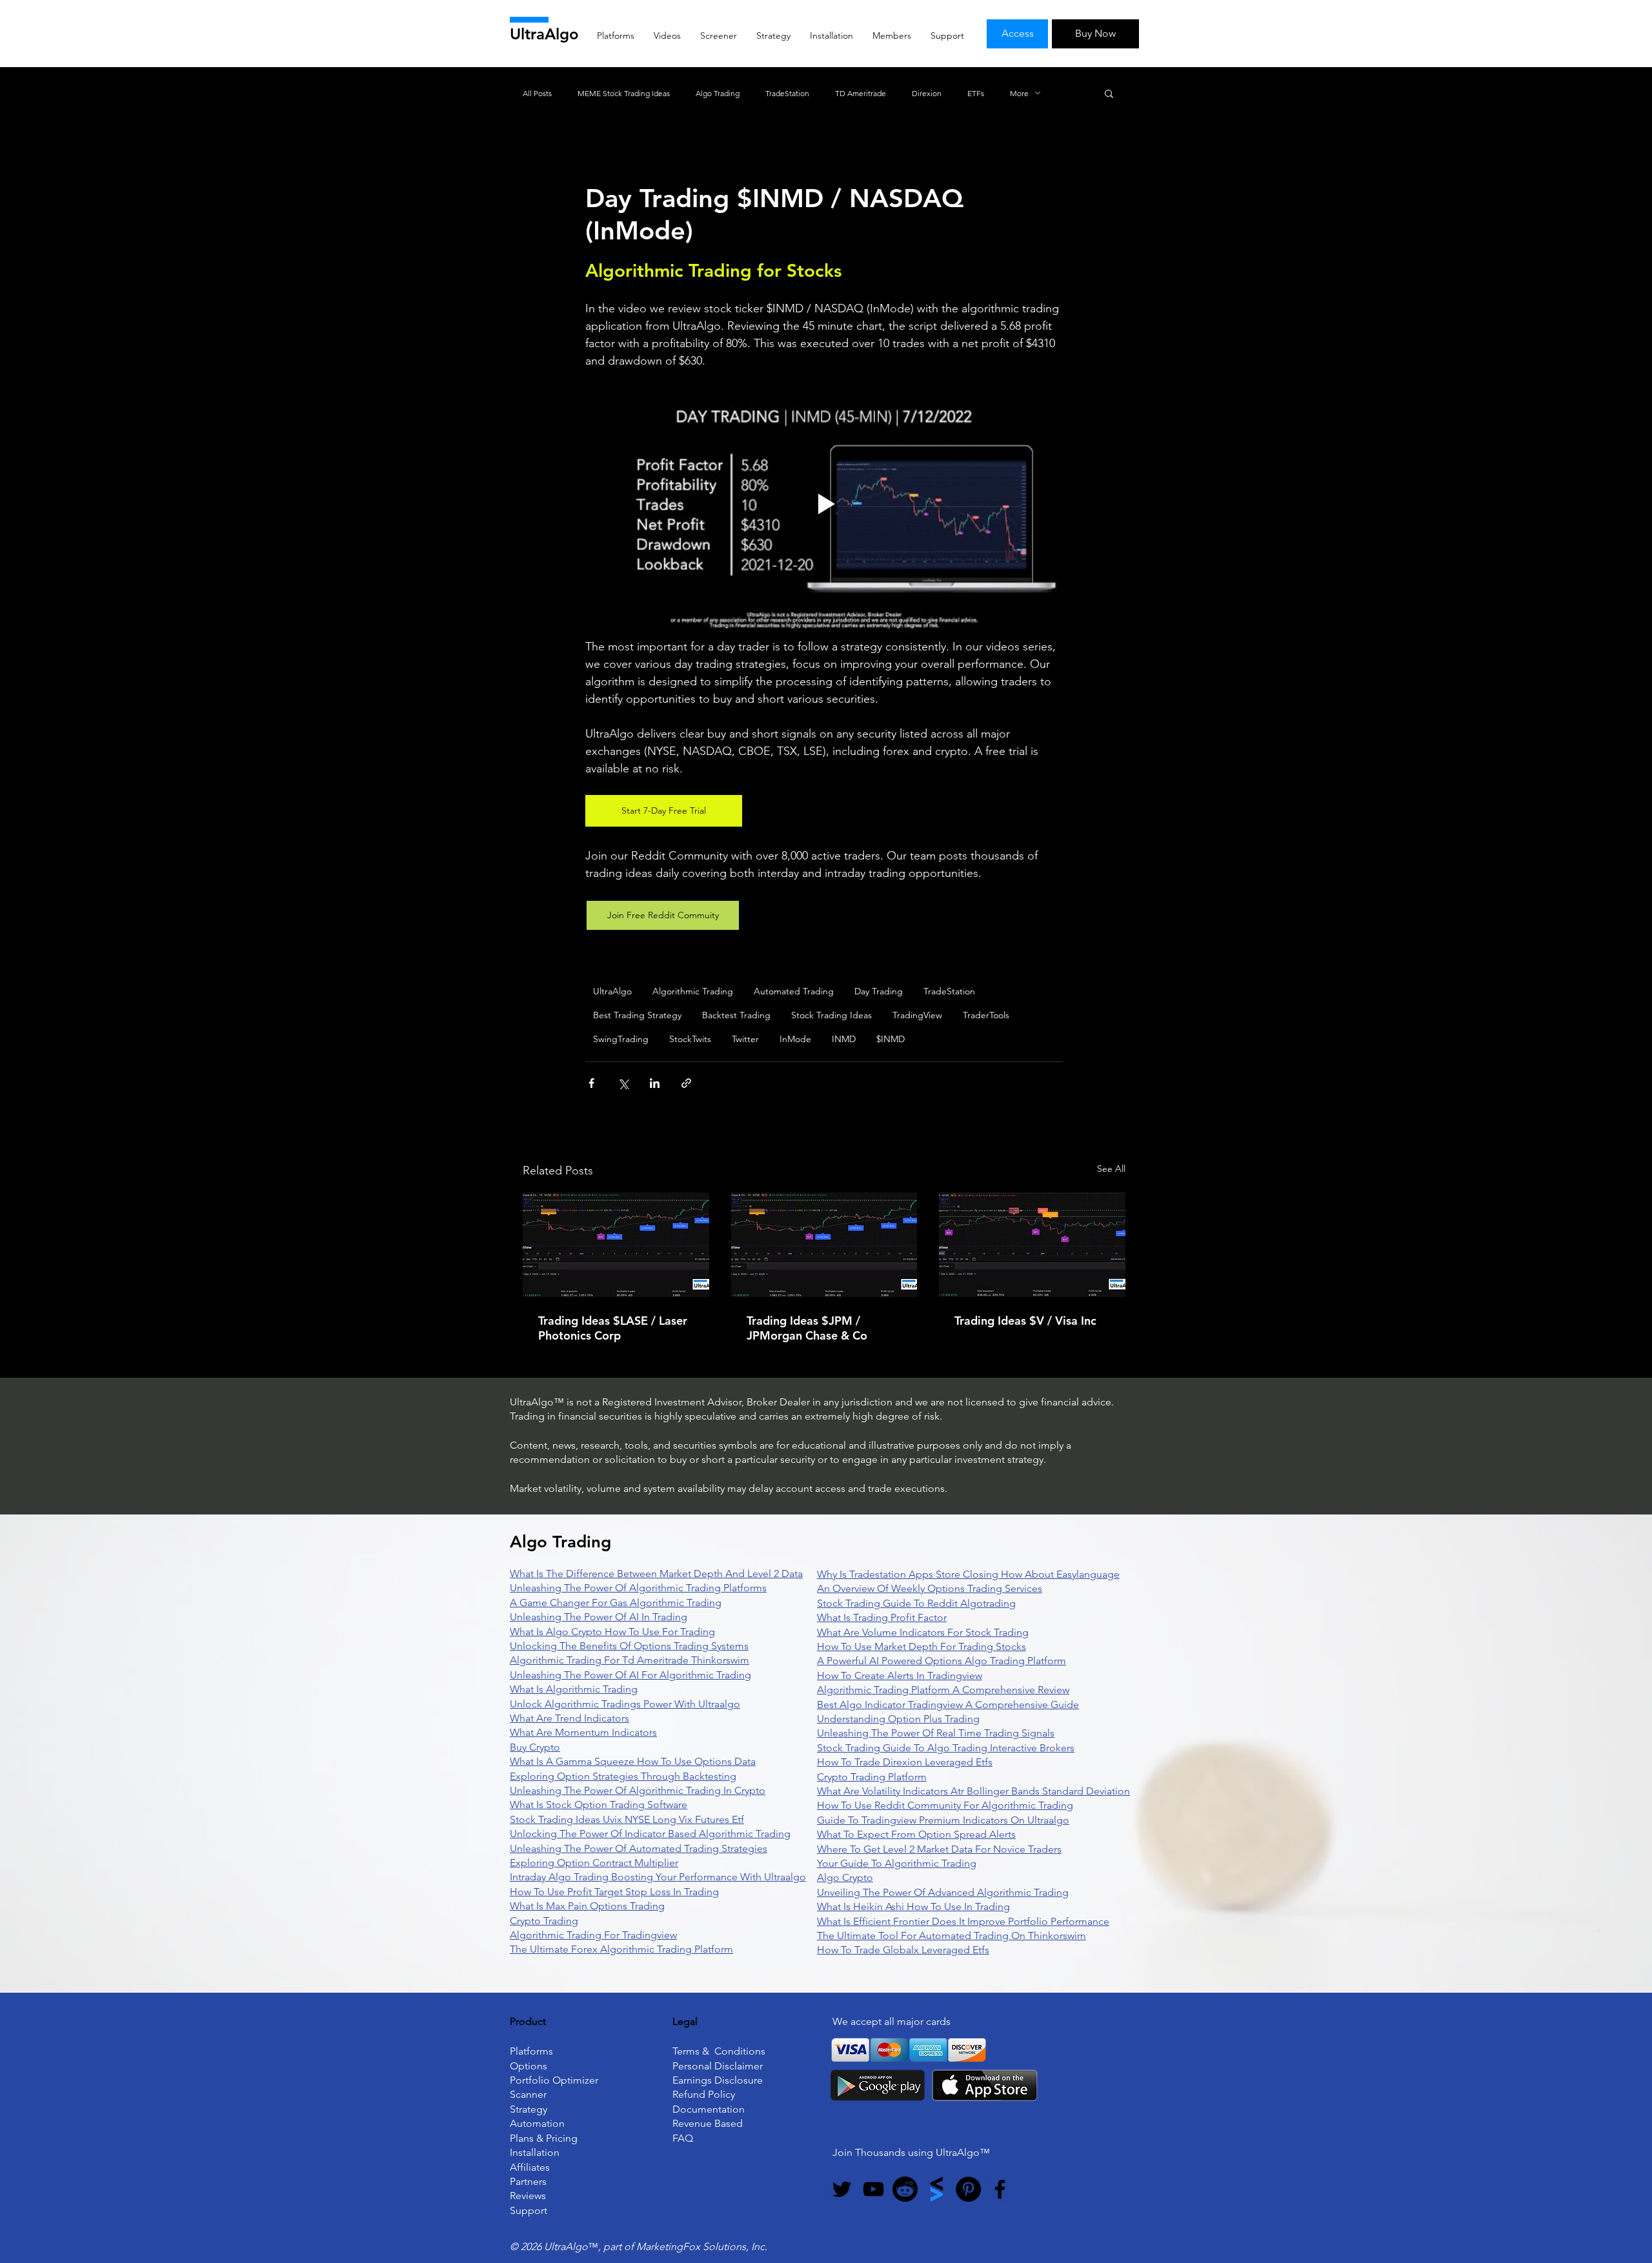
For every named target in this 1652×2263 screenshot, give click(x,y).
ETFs (976, 93)
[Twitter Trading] (842, 2189)
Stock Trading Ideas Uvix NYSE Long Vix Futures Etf (627, 1819)
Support (529, 2210)
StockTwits (690, 1039)
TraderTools (986, 1015)
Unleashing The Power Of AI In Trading (599, 1617)
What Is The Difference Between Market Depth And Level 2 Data (656, 1574)
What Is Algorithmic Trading (574, 1689)
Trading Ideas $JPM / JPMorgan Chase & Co (807, 1328)
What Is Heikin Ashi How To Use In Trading (913, 1906)
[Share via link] (686, 1083)
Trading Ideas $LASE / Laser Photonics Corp (613, 1328)
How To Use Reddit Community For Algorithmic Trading (945, 1805)
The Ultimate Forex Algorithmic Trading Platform (621, 1949)
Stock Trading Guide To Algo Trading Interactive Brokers (946, 1748)
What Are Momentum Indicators (583, 1732)
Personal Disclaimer (718, 2066)
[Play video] (824, 504)
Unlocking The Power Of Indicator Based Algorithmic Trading (650, 1834)
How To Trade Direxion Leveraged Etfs (905, 1762)
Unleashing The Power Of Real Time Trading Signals (936, 1733)
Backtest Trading (736, 1015)
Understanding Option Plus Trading (898, 1719)
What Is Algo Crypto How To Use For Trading (612, 1632)
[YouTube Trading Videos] (873, 2189)
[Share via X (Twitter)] (623, 1083)
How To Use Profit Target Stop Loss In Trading (614, 1892)
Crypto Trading (544, 1921)
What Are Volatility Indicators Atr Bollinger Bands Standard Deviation (973, 1791)
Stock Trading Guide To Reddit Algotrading (916, 1603)
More (1019, 93)
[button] (1109, 93)
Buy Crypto (535, 1747)
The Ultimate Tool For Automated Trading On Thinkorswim (952, 1936)
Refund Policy (704, 2094)
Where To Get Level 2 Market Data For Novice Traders (939, 1849)
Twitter (745, 1039)
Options (529, 2066)
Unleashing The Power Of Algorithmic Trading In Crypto (638, 1790)
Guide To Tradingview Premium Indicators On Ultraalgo (943, 1820)
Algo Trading (718, 93)
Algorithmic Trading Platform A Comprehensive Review (943, 1690)
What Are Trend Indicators (569, 1718)
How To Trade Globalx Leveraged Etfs (903, 1950)
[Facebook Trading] (1000, 2189)
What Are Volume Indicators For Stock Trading (923, 1632)
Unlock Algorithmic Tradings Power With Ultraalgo (625, 1704)
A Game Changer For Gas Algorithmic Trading (616, 1603)
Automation (537, 2123)
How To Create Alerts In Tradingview (900, 1675)
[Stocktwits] (937, 2189)
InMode (795, 1039)
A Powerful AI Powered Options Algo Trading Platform (942, 1661)
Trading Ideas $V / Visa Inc (1025, 1321)
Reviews (528, 2196)
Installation (535, 2152)
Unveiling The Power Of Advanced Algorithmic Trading (943, 1892)
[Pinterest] (968, 2189)
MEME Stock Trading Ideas (624, 93)
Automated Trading (794, 991)
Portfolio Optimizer (554, 2080)
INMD (844, 1039)
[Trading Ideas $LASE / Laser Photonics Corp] (616, 1245)
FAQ (683, 2138)
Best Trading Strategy (637, 1015)
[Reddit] (905, 2189)
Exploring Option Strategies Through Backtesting (623, 1776)
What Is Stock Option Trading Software (599, 1805)
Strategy (529, 2109)
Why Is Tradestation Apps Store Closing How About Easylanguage (968, 1574)
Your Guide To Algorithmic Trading (897, 1863)
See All (1111, 1169)
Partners (528, 2181)
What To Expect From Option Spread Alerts (916, 1834)
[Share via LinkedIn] (655, 1083)
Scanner (528, 2094)
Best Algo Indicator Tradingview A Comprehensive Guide (948, 1705)
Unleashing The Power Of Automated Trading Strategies (639, 1848)
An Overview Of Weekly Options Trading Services (930, 1588)
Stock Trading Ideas (831, 1015)
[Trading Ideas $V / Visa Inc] (1032, 1245)
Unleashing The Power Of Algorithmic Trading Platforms (638, 1588)
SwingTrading (621, 1039)
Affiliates (530, 2167)
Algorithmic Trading (693, 991)
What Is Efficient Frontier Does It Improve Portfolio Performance (963, 1921)
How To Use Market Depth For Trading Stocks (922, 1646)
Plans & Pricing (544, 2138)
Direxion (927, 93)
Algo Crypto (845, 1877)
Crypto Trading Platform (872, 1777)
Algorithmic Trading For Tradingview (593, 1935)
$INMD (891, 1039)
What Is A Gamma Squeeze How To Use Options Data (633, 1761)
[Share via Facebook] (591, 1083)
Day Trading (879, 991)
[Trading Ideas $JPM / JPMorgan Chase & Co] (824, 1245)
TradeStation (787, 93)
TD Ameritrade (861, 93)
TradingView (917, 1015)
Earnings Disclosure (718, 2080)
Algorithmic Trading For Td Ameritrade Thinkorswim (630, 1660)
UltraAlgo (544, 34)
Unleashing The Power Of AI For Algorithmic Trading (630, 1675)
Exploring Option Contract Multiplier (594, 1863)
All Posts (537, 93)
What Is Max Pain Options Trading (587, 1906)
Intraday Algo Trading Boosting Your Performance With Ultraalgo (658, 1877)
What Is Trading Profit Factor (882, 1617)
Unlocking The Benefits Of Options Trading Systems (629, 1646)
